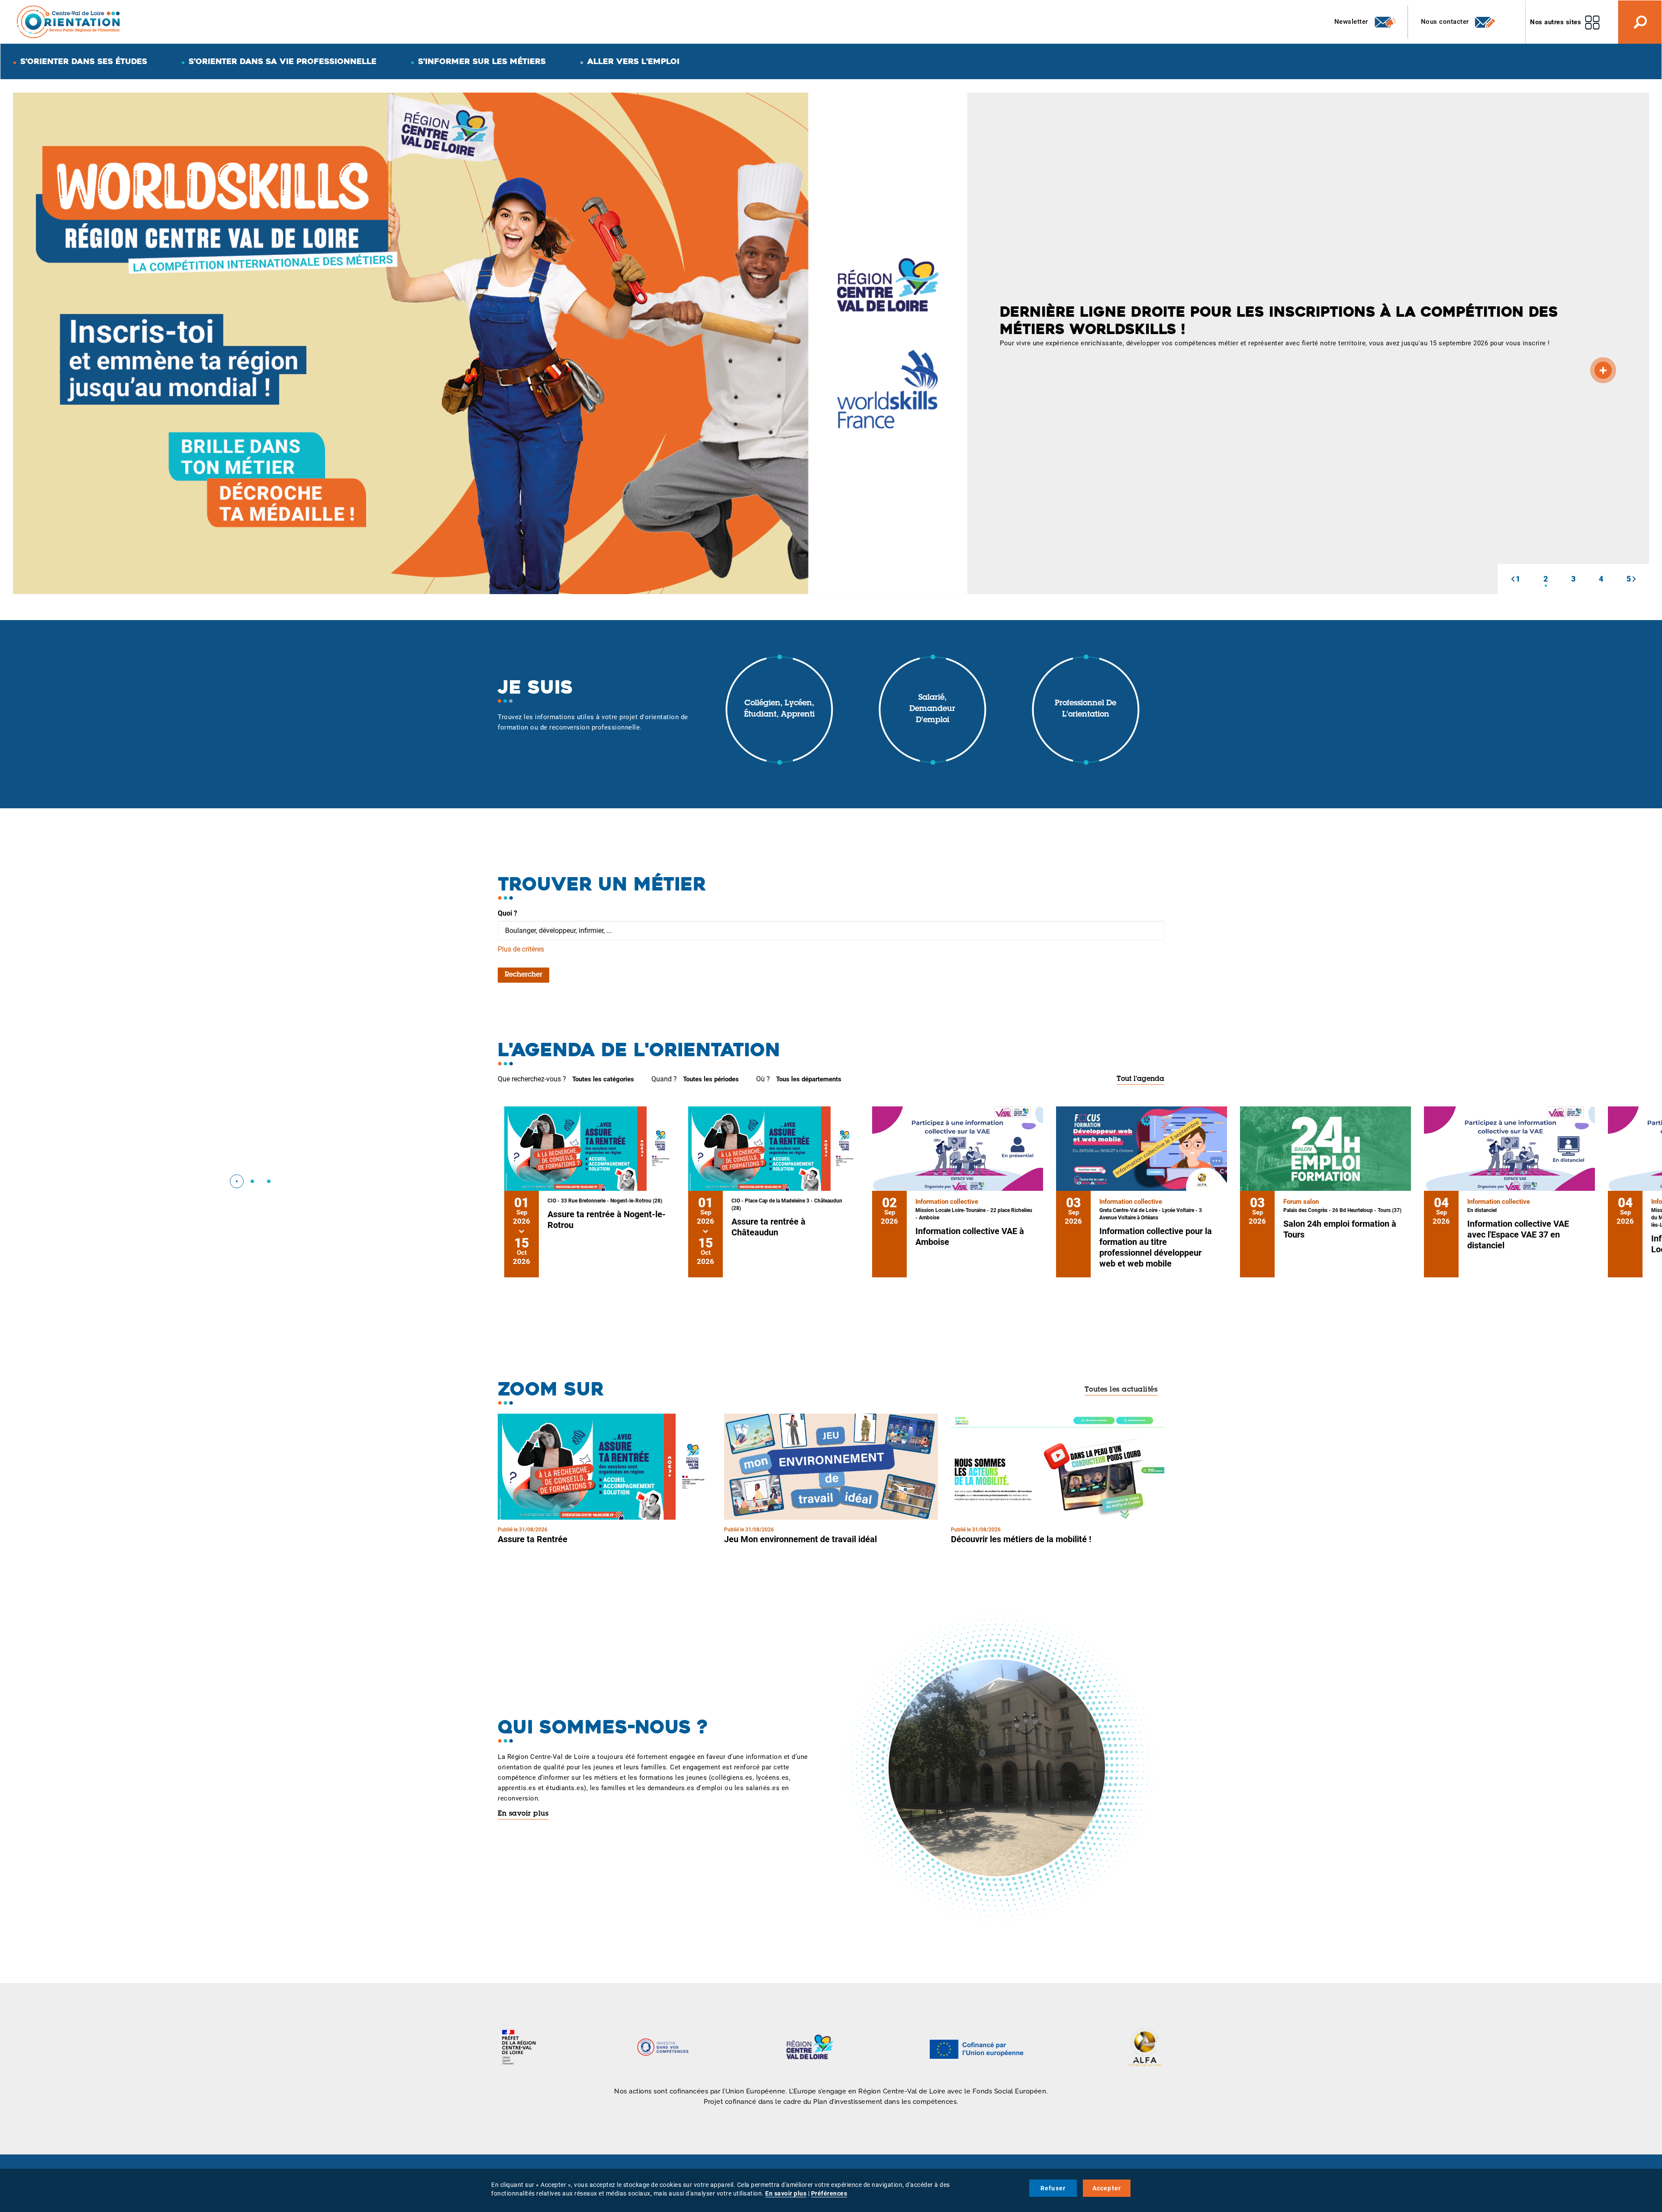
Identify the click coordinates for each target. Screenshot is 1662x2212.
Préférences (829, 2193)
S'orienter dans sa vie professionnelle (283, 61)
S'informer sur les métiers (482, 61)
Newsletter (1352, 22)
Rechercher (523, 975)
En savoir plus (523, 1814)
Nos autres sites (1556, 22)
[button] (1513, 579)
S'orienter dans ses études (84, 61)
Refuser (1053, 2188)
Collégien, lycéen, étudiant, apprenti (779, 709)
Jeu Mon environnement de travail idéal (800, 1539)
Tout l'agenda (1140, 1079)
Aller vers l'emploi (633, 61)
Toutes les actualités (1121, 1390)
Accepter (1107, 2188)
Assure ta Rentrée (533, 1539)
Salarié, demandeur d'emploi (932, 709)
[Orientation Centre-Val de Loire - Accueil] (69, 21)
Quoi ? (507, 913)
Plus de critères (521, 949)
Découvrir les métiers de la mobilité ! (1021, 1539)
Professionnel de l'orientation (1085, 709)
